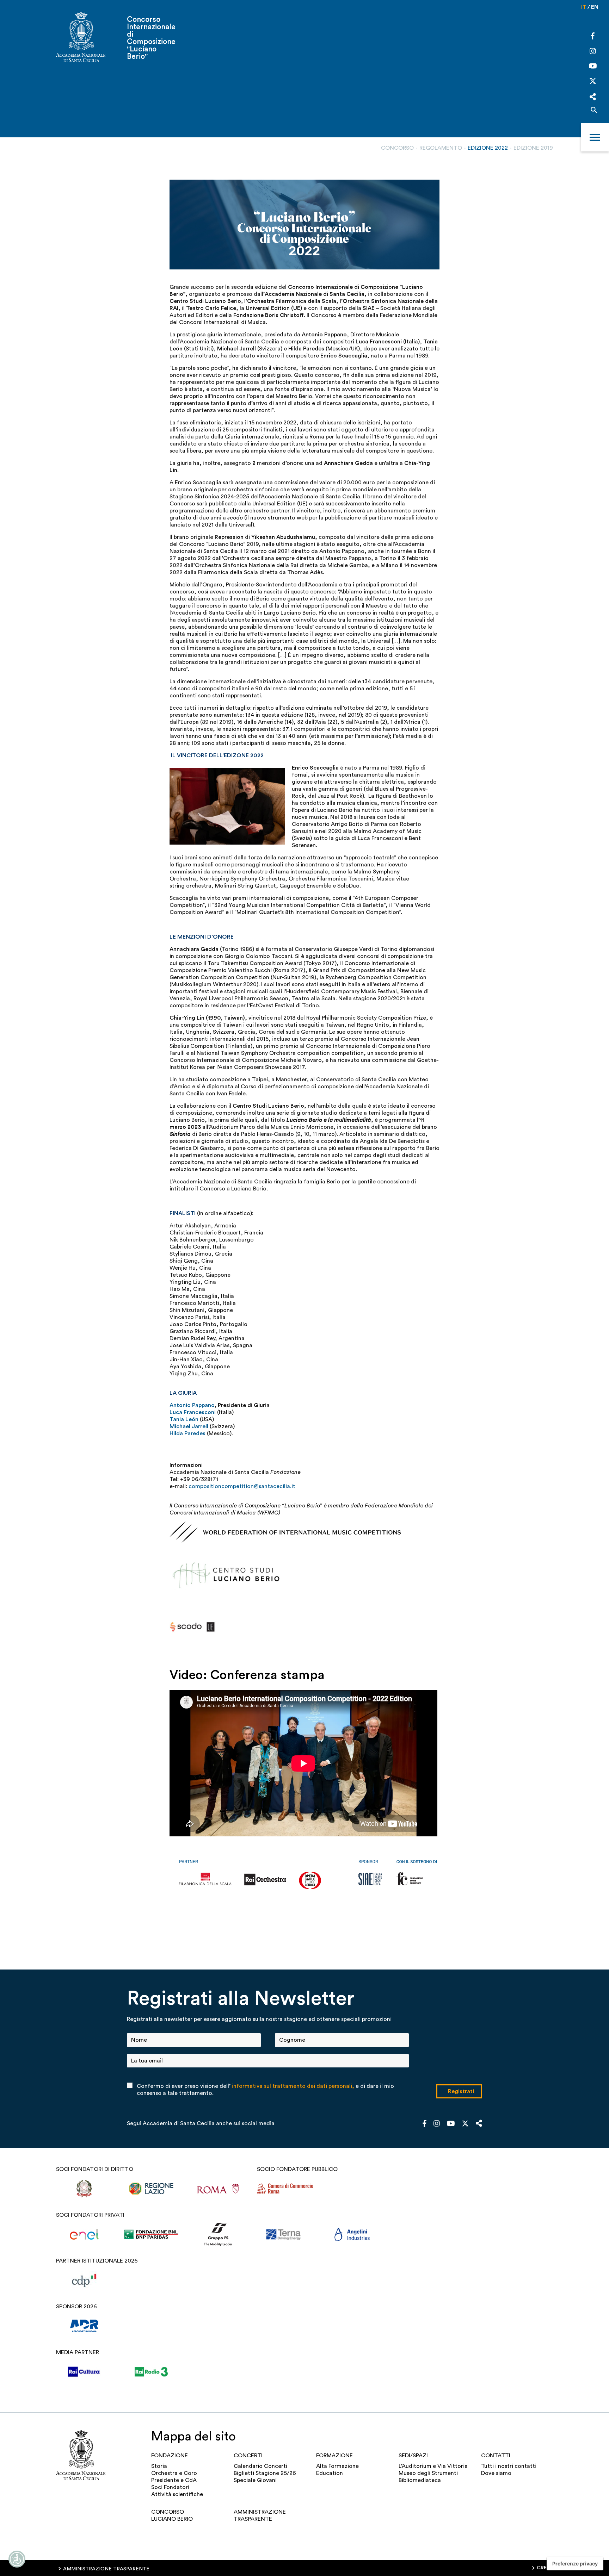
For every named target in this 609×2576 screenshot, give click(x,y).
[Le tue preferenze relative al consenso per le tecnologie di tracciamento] (575, 2564)
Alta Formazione (337, 2466)
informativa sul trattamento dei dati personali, (293, 2086)
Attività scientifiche (177, 2494)
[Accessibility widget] (17, 2559)
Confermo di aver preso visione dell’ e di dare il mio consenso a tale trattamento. (265, 2090)
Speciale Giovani (255, 2480)
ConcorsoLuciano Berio (172, 2515)
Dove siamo (496, 2473)
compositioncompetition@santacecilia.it (242, 1486)
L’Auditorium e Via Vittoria (433, 2466)
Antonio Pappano (192, 1405)
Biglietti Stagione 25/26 (265, 2473)
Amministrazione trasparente (260, 2515)
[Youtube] (593, 67)
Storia (159, 2466)
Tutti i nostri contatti (509, 2466)
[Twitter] (593, 83)
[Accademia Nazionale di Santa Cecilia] (81, 38)
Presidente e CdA (174, 2480)
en (595, 7)
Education (330, 2473)
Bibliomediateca (420, 2480)
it (584, 7)
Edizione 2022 (488, 148)
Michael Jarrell (189, 1426)
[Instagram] (593, 52)
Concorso (397, 148)
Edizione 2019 (533, 148)
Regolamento (441, 148)
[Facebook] (593, 37)
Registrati (461, 2091)
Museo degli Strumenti (428, 2473)
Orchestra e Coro (174, 2473)
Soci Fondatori (170, 2487)
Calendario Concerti (260, 2466)
